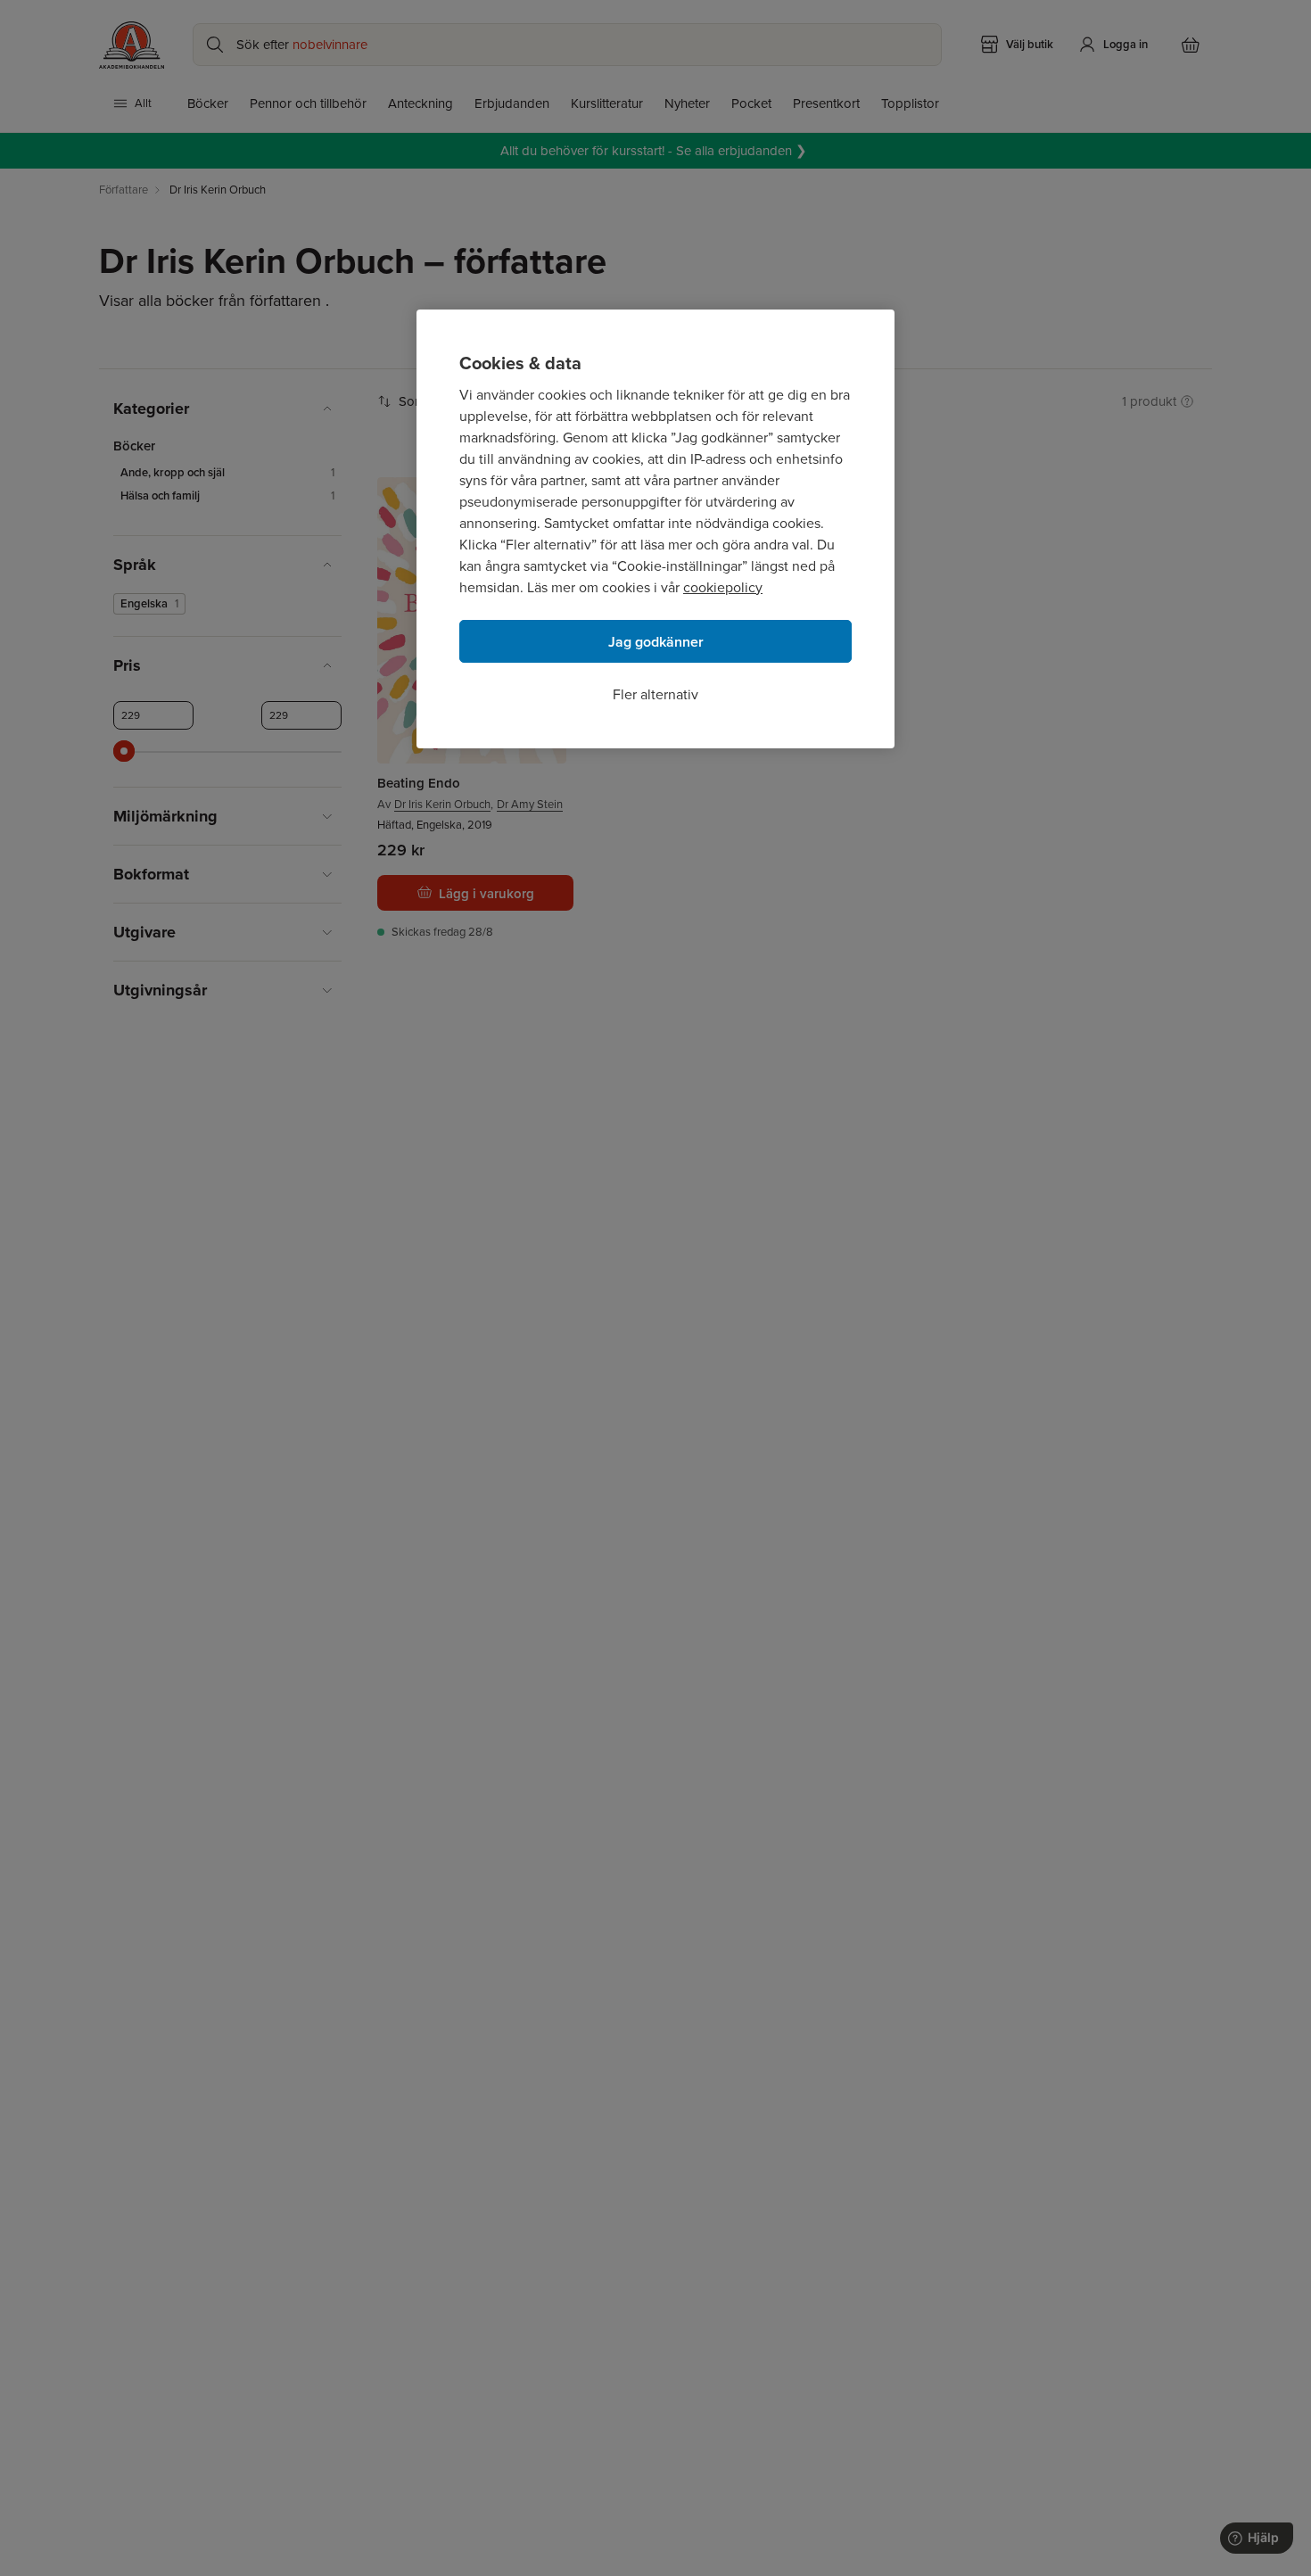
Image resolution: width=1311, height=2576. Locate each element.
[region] (655, 529)
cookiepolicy (723, 587)
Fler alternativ (655, 694)
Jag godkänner (656, 642)
